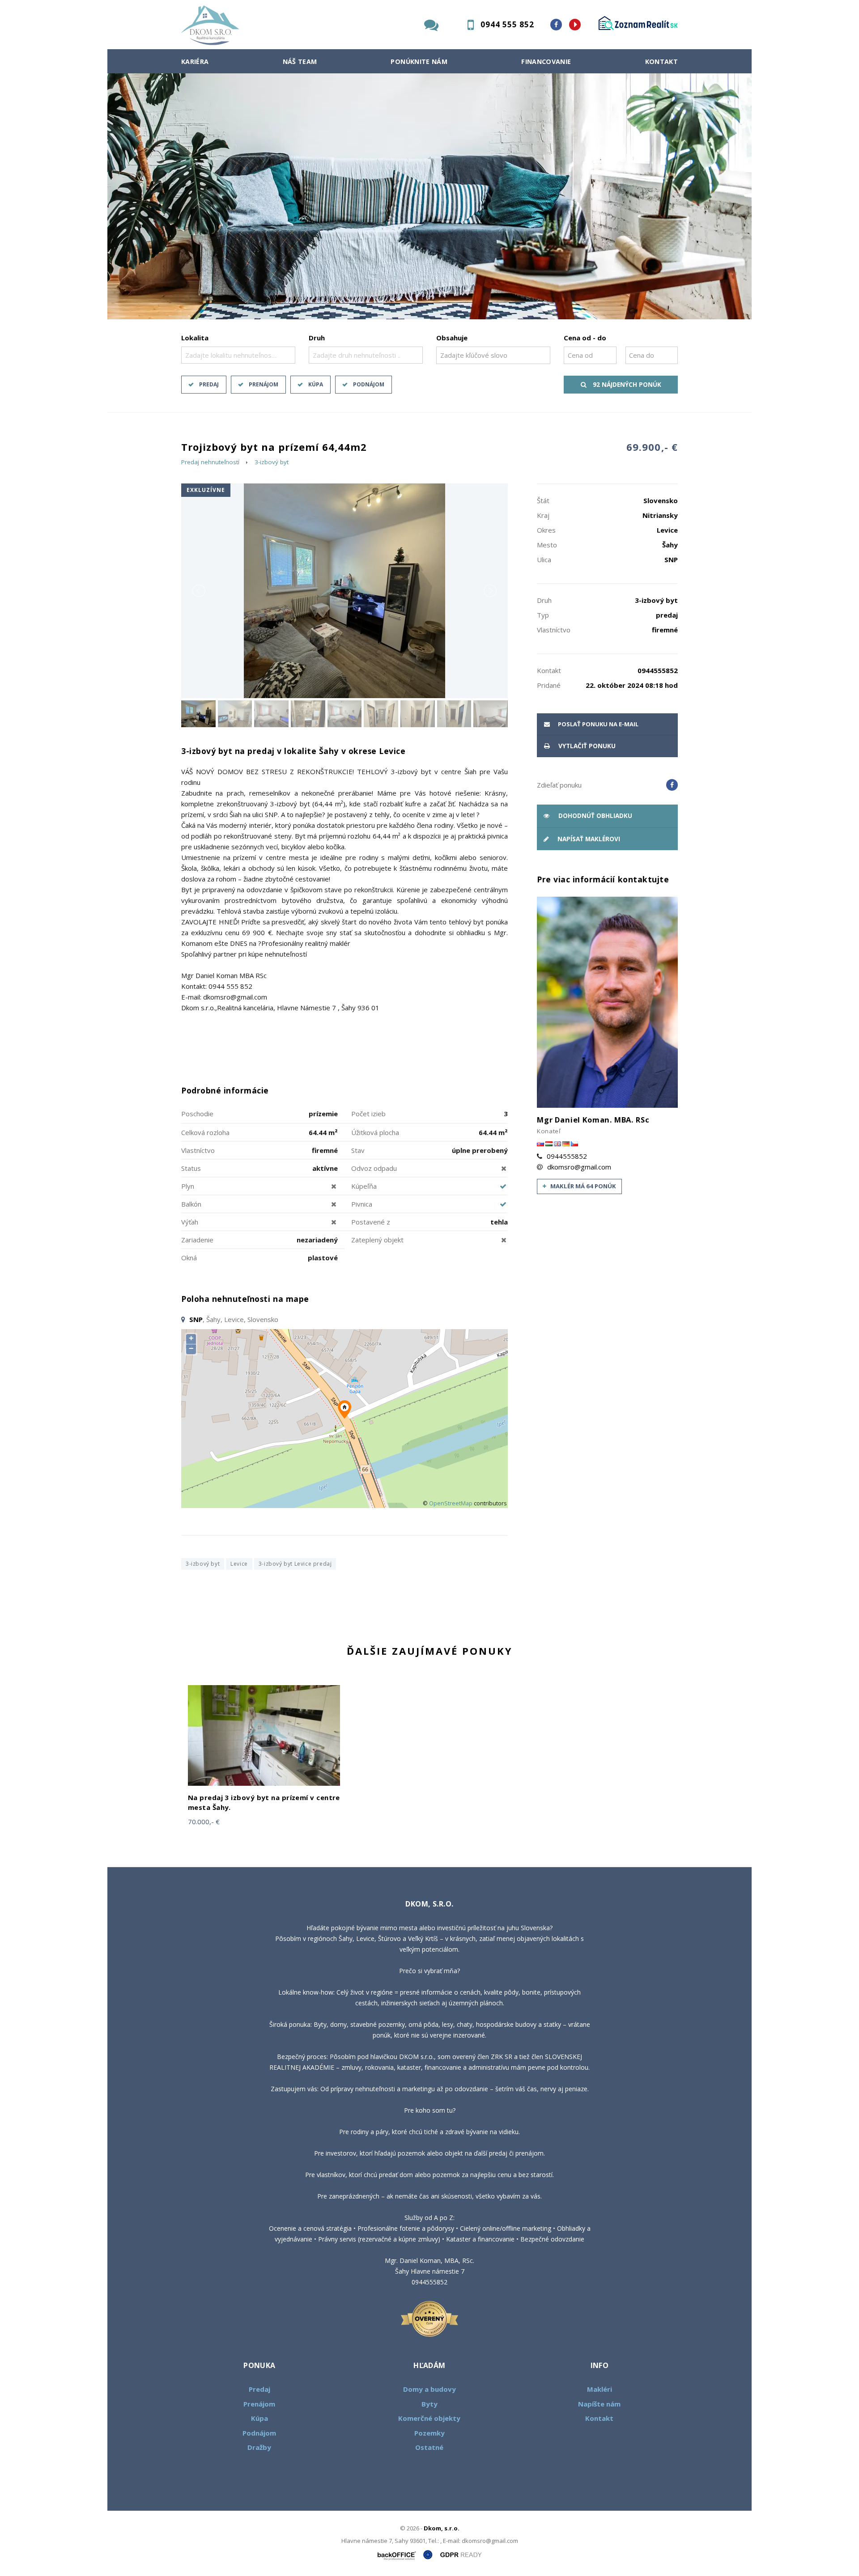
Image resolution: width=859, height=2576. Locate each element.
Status (191, 1168)
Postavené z (371, 1222)
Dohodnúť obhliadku (594, 816)
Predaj (209, 384)
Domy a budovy (429, 2389)
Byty (429, 2404)
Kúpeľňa (364, 1186)
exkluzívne (206, 490)
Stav (358, 1150)
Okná (189, 1258)
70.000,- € (204, 1822)
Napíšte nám (599, 2404)
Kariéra (195, 61)
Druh (317, 338)
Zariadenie (197, 1240)
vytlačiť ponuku (586, 746)
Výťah (190, 1222)
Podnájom (369, 384)
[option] (429, 196)
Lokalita (195, 338)
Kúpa (316, 384)
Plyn (188, 1186)
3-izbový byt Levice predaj (295, 1564)
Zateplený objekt (377, 1240)
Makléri (600, 2389)
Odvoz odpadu (374, 1168)
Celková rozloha (205, 1132)
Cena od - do (585, 338)
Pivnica (362, 1204)
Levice (239, 1564)
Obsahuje (452, 338)
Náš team (300, 61)
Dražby (259, 2447)
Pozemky (429, 2433)
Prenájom (264, 384)
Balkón (191, 1204)
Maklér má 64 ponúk (583, 1186)
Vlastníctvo (198, 1150)
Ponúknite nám (419, 61)
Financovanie (546, 61)
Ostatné (429, 2447)
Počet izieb (368, 1114)
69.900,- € (652, 447)
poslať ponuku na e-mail (597, 724)
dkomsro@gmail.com (579, 1167)
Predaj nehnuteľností (210, 462)
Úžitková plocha (375, 1132)
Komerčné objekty (429, 2418)
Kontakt (662, 61)
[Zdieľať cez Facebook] (672, 785)
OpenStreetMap (451, 1503)
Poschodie (197, 1114)
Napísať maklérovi (588, 839)
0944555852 (567, 1156)
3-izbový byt (272, 462)
